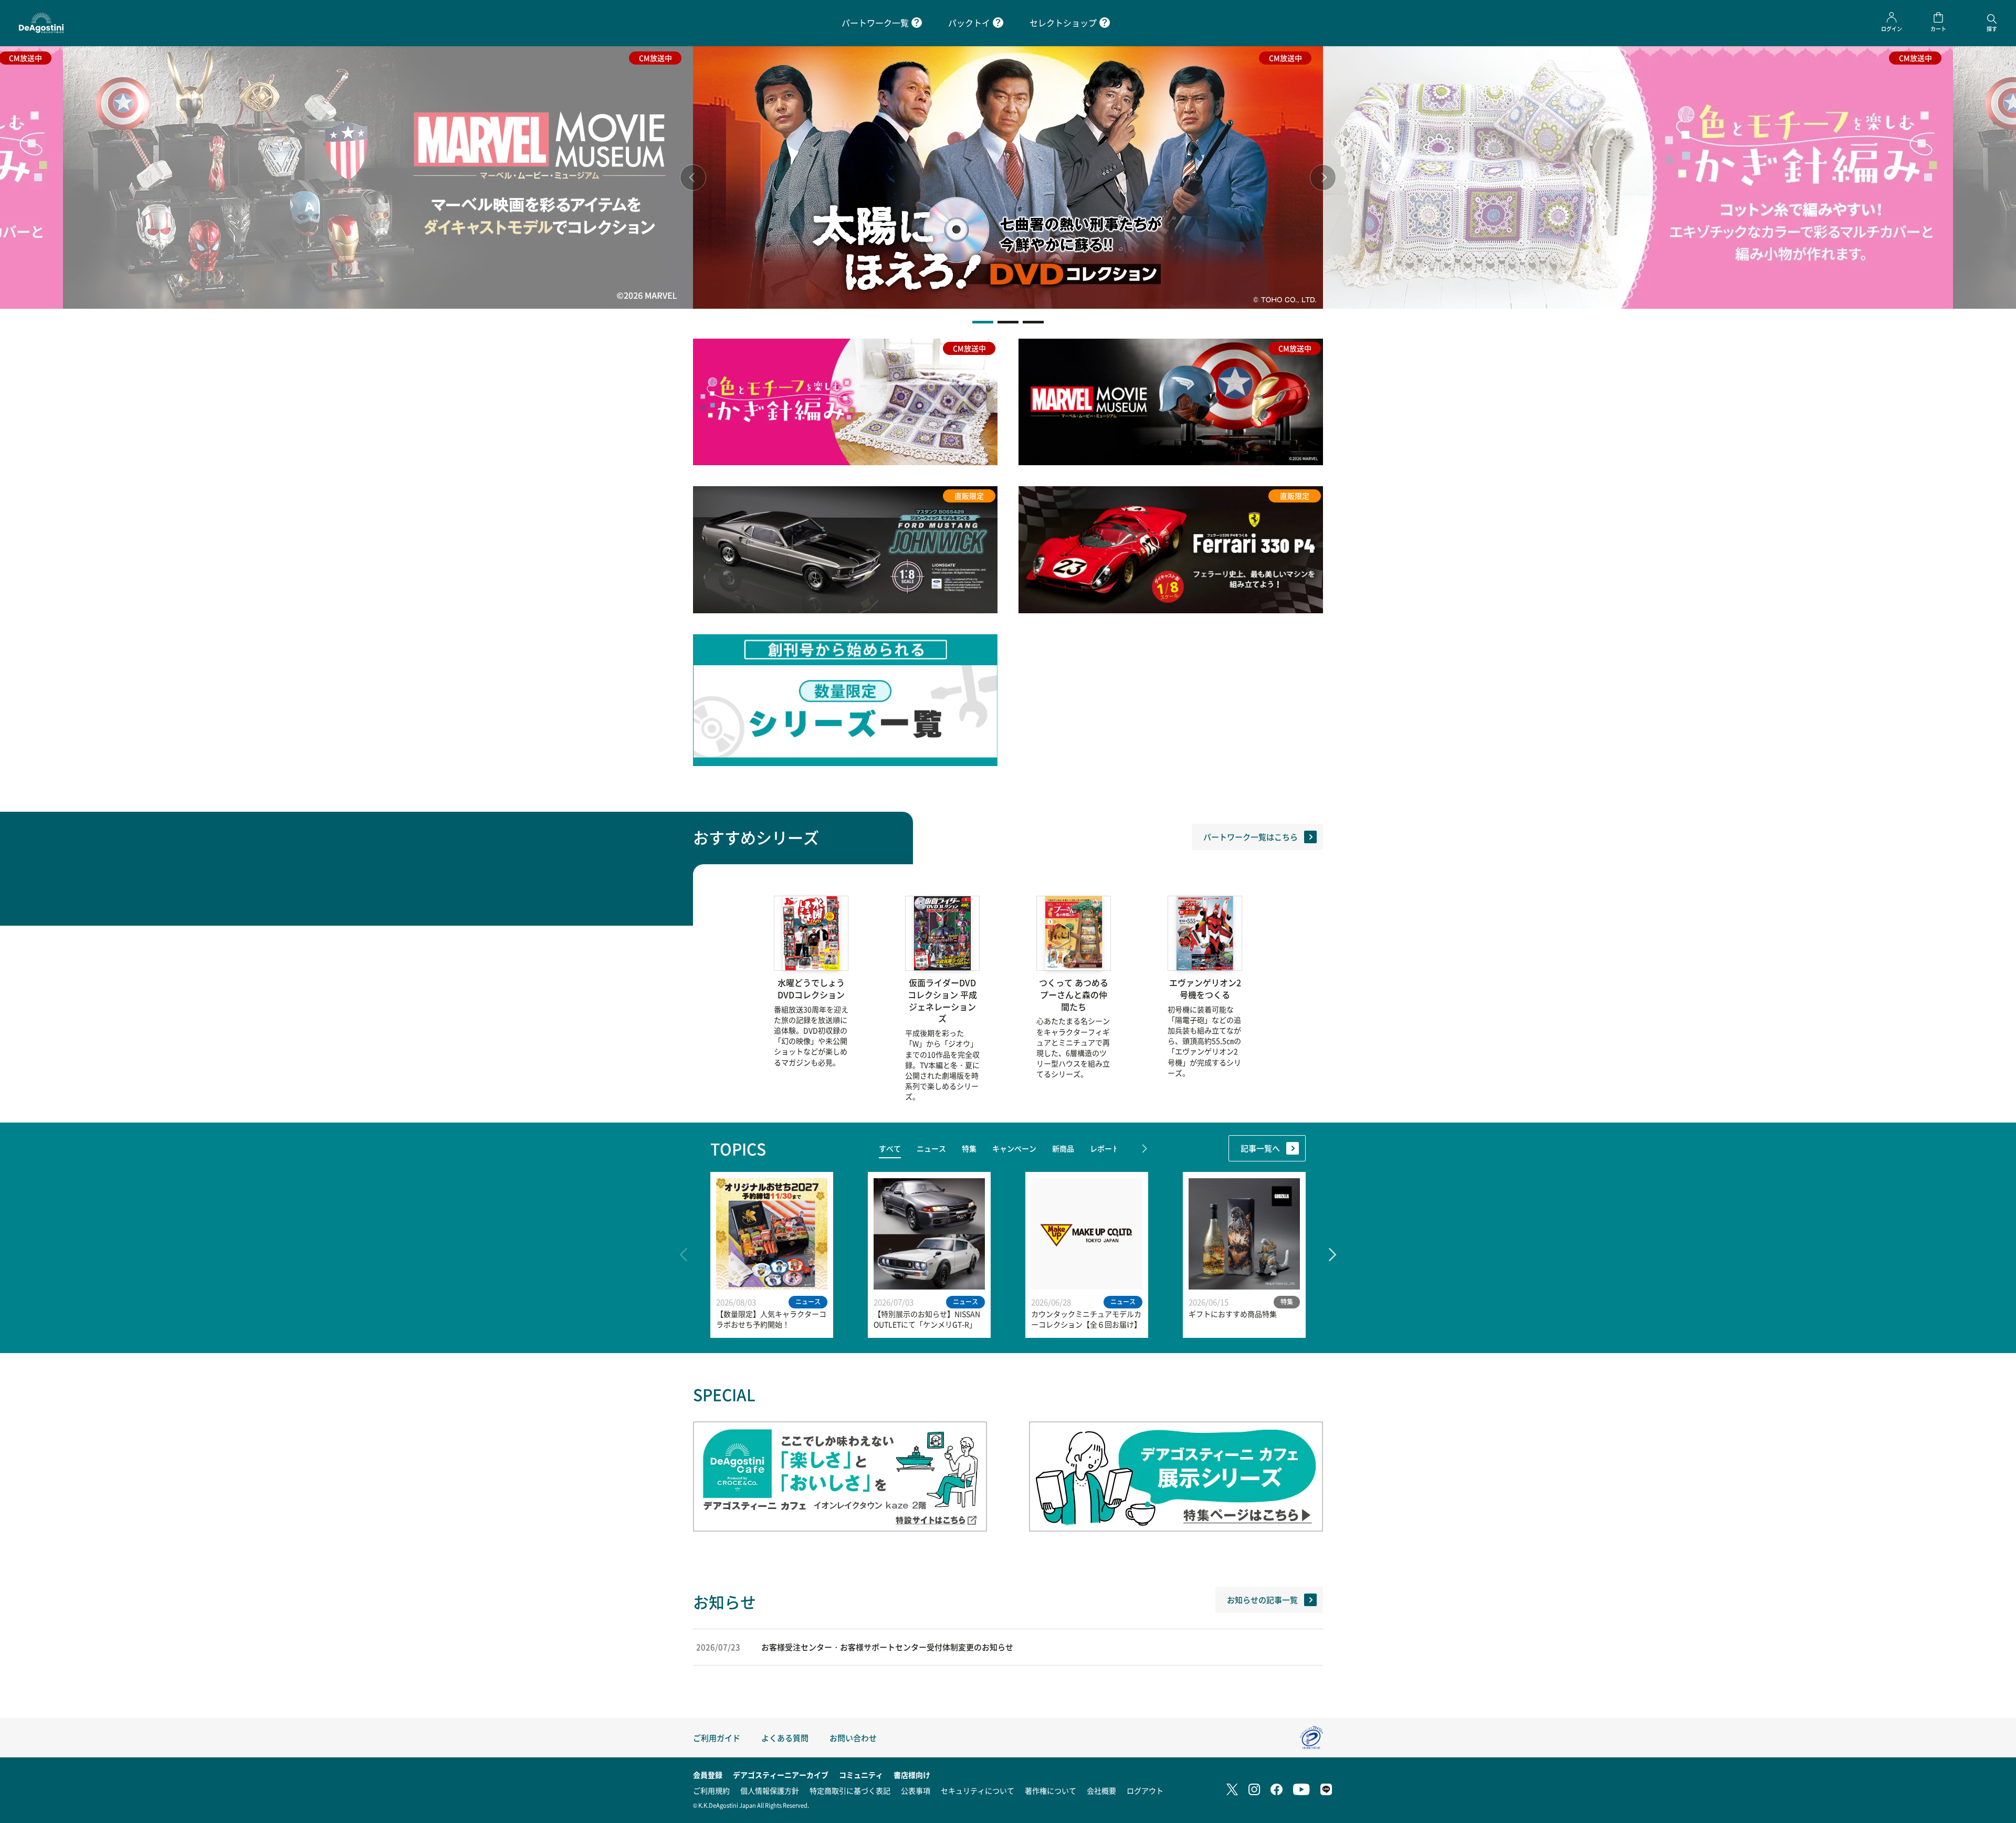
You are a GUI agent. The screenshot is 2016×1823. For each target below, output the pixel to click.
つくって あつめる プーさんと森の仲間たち (1074, 995)
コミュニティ (861, 1775)
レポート (1105, 1148)
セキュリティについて (978, 1790)
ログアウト (1145, 1790)
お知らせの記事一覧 (1262, 1600)
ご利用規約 (711, 1790)
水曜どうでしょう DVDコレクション (811, 989)
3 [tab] (1033, 322)
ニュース (931, 1148)
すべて (890, 1148)
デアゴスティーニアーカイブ (781, 1775)
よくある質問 (785, 1738)
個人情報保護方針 (770, 1790)
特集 (969, 1148)
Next (1323, 177)
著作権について (1051, 1790)
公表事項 (916, 1790)
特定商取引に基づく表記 (850, 1790)
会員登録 (708, 1775)
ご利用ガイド (717, 1738)
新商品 (1063, 1148)
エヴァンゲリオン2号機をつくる (1205, 989)
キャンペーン (1014, 1148)
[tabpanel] (1008, 177)
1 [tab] (983, 322)
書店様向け (912, 1775)
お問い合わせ (853, 1738)
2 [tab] (1008, 322)
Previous (693, 177)
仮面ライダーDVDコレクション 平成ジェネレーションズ (942, 1000)
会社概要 (1101, 1790)
